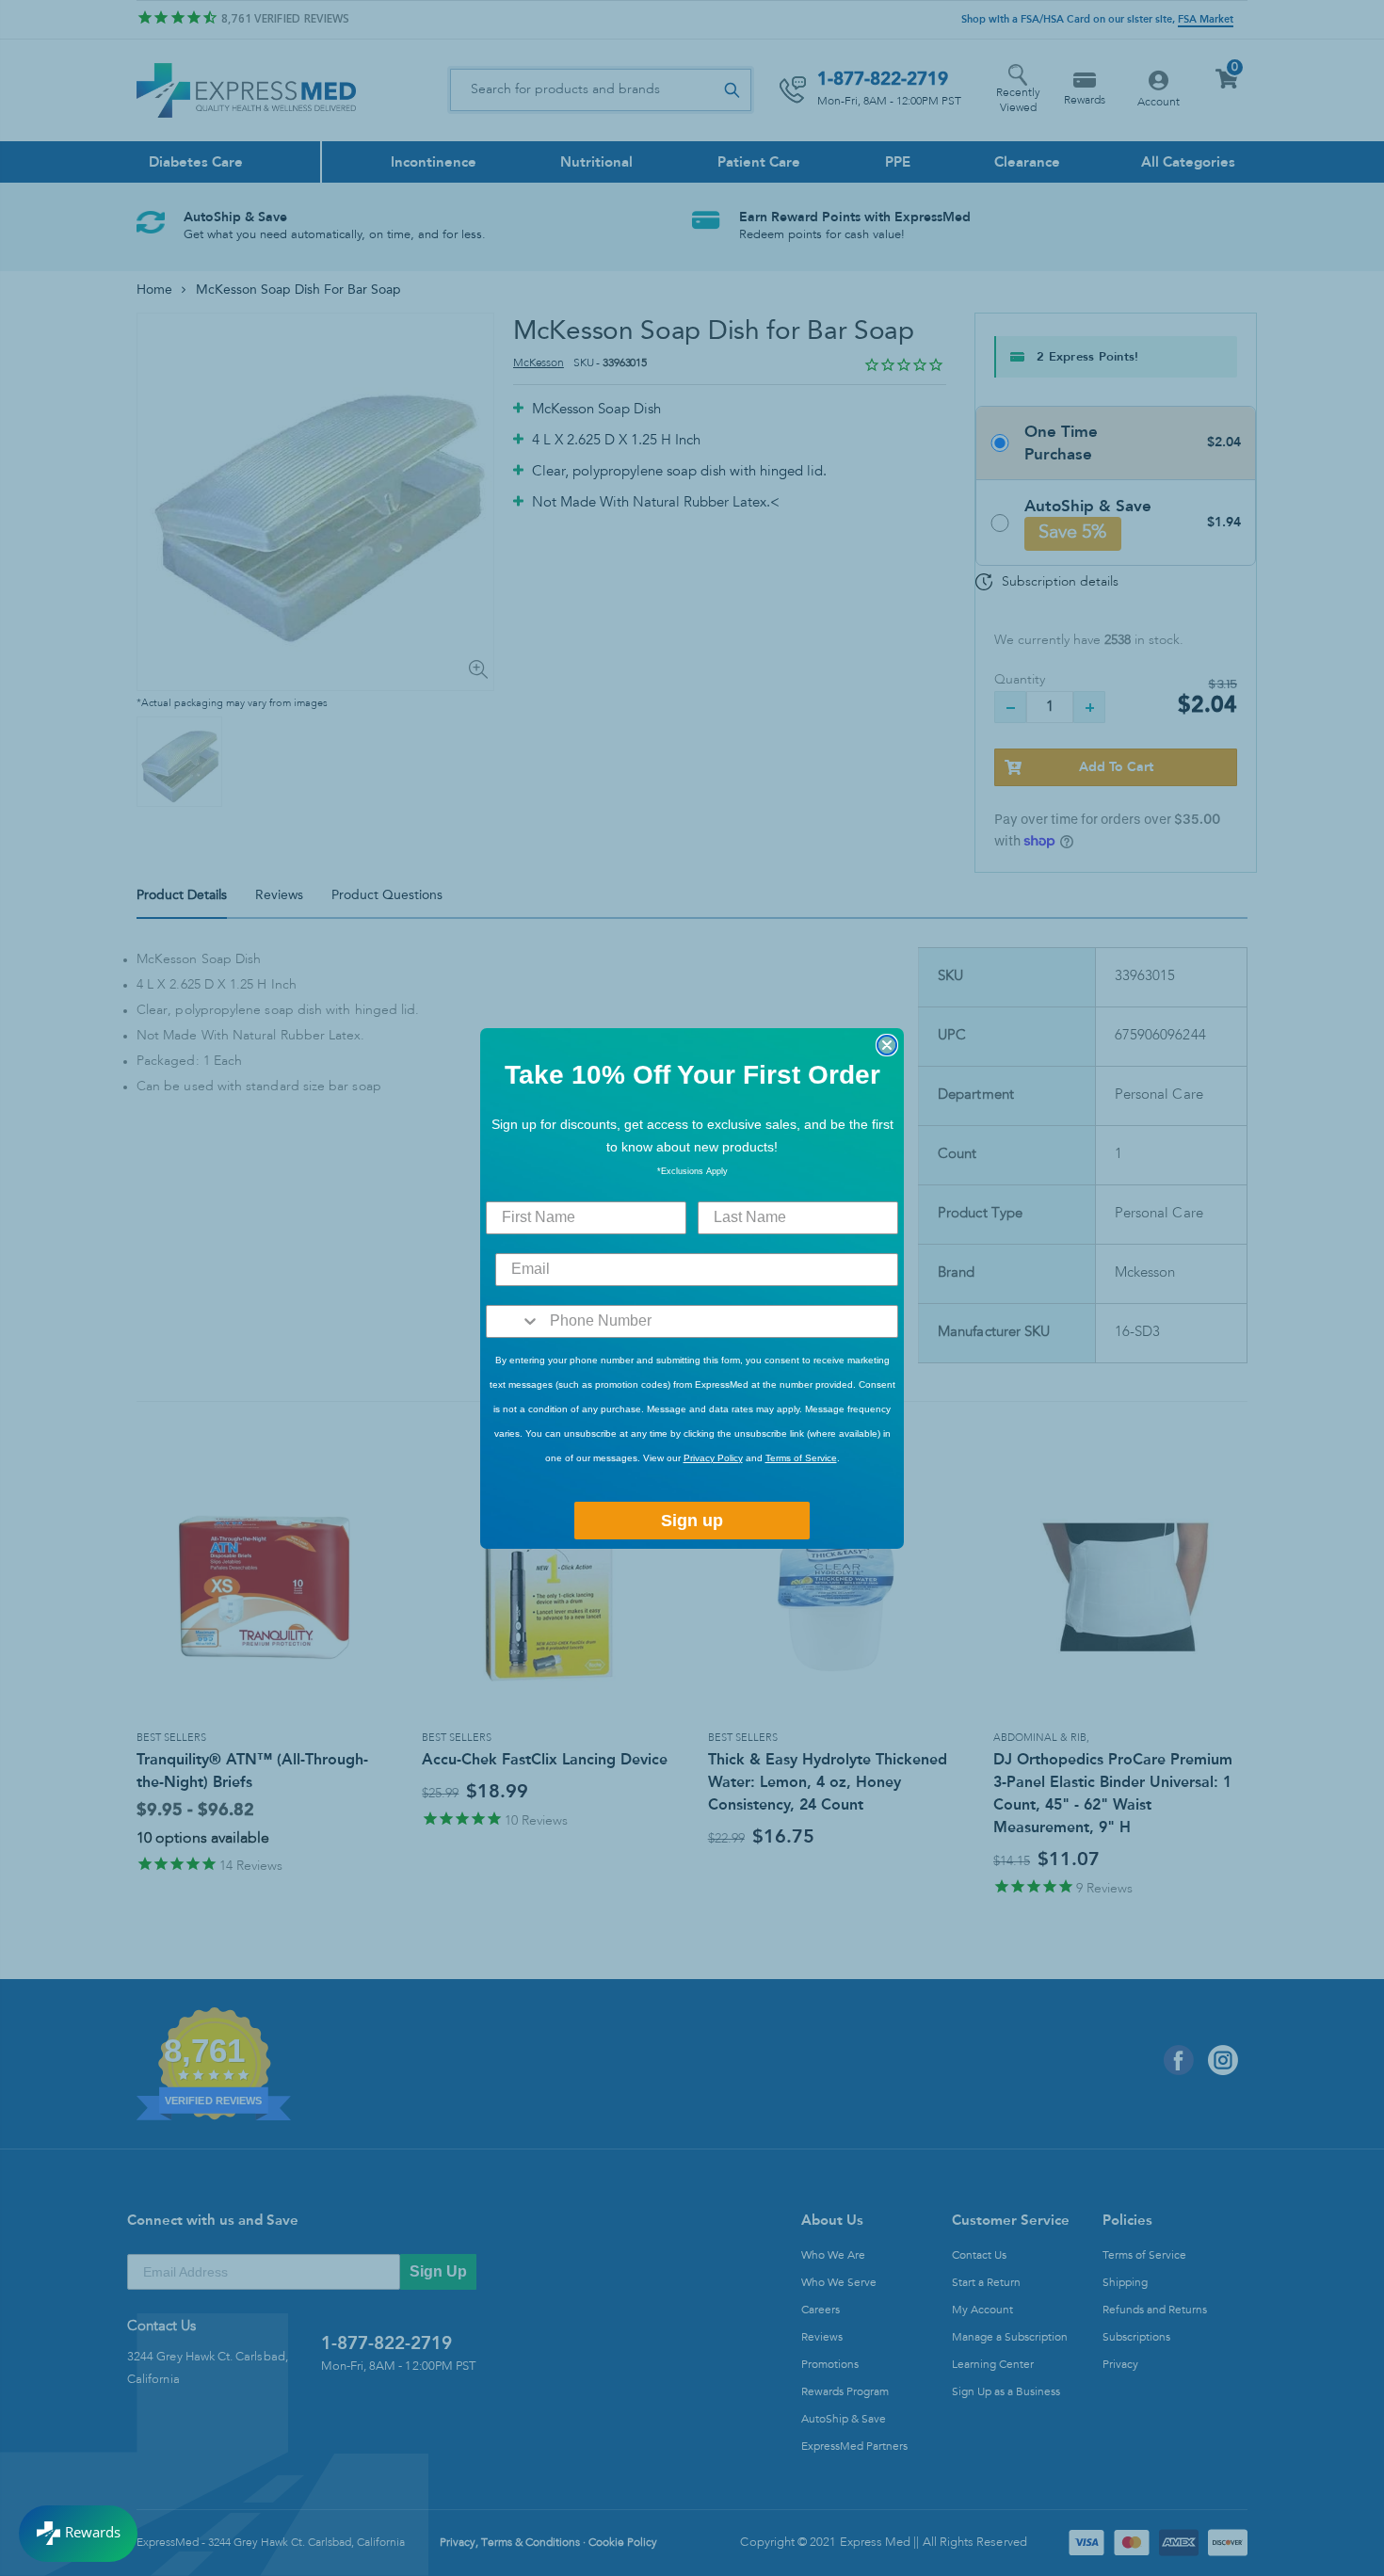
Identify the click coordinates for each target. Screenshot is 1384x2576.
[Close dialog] (887, 1045)
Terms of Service (801, 1458)
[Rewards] (78, 2534)
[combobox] (514, 1321)
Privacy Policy (713, 1458)
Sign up (692, 1521)
